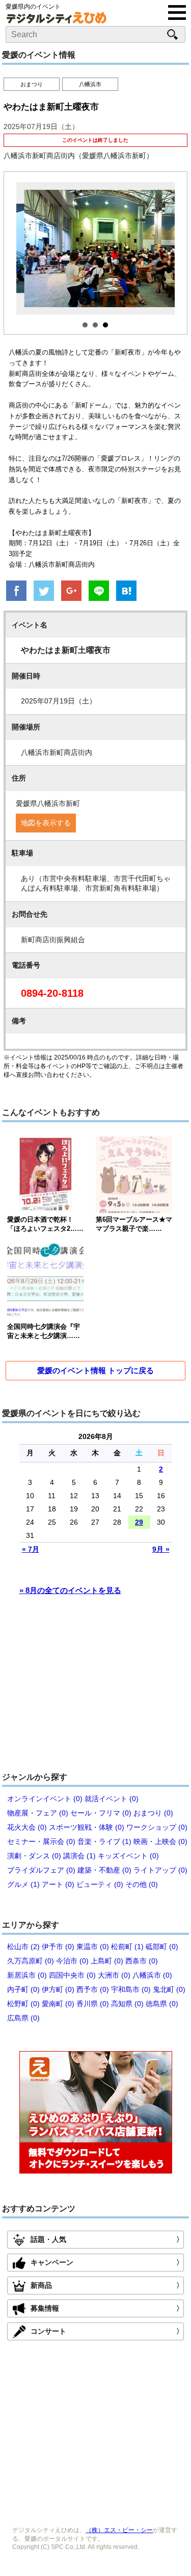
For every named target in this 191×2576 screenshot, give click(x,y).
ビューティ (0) (100, 1884)
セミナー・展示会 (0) (41, 1841)
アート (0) (58, 1884)
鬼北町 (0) (169, 1989)
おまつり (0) (153, 1813)
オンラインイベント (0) (45, 1799)
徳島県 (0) (162, 2004)
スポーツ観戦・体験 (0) (87, 1827)
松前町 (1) (127, 1947)
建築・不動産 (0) (104, 1870)
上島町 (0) (107, 1961)
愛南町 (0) (58, 2004)
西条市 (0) (142, 1961)
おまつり (32, 84)
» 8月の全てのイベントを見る (70, 1590)
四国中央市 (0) (72, 1975)
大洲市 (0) (114, 1975)
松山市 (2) (23, 1947)
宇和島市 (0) (131, 1989)
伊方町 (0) (58, 1989)
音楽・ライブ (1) (104, 1841)
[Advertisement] (96, 1688)
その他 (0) (142, 1884)
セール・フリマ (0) (101, 1813)
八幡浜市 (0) (152, 1975)
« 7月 (31, 1549)
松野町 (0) (23, 2004)
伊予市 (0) (58, 1947)
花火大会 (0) (27, 1827)
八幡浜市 (90, 84)
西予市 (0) (93, 1989)
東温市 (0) (93, 1947)
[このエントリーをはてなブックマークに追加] (126, 592)
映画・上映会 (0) (160, 1841)
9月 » (161, 1549)
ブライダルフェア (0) (41, 1870)
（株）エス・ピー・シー (119, 2530)
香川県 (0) (93, 2004)
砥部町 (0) (162, 1947)
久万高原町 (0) (31, 1961)
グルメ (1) (23, 1884)
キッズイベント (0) (128, 1856)
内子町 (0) (23, 1989)
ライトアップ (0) (160, 1870)
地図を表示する (46, 823)
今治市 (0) (72, 1961)
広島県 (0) (23, 2018)
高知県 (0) (127, 2004)
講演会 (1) (79, 1856)
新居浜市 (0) (27, 1975)
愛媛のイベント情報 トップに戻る (95, 1370)
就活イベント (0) (112, 1799)
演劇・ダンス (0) (34, 1856)
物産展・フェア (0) (38, 1813)
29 (139, 1522)
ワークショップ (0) (157, 1827)
